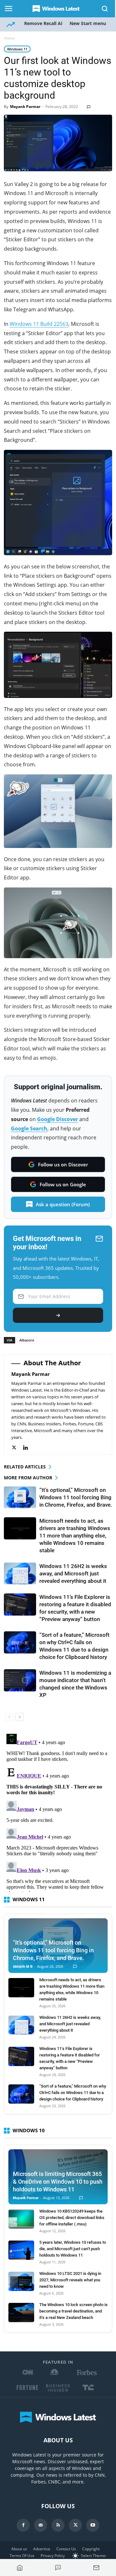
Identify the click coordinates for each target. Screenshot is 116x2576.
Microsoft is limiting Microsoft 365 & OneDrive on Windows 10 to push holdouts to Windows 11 (58, 2182)
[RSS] (58, 2525)
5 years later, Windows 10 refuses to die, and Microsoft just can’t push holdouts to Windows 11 (73, 2249)
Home (9, 38)
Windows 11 (17, 49)
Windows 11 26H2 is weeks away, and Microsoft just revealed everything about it (73, 1573)
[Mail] (41, 2525)
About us (19, 2549)
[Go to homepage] (20, 2568)
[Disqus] (58, 1812)
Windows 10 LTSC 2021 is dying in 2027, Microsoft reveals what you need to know (70, 2280)
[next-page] (19, 1717)
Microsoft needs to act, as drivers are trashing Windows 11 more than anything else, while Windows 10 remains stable (75, 1536)
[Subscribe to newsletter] (96, 2568)
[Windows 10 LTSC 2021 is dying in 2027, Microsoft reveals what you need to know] (21, 2281)
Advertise (42, 2549)
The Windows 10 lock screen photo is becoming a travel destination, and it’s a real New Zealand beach (73, 2311)
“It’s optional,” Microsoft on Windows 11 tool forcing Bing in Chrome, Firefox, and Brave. (76, 1497)
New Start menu (88, 23)
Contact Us (66, 2549)
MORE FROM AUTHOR (28, 1478)
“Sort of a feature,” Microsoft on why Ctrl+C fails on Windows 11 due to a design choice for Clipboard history (73, 2093)
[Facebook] (23, 2525)
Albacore (27, 1340)
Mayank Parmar (25, 107)
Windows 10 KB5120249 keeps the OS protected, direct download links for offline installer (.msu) (72, 2218)
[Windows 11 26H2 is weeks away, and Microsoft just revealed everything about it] (20, 1574)
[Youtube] (93, 2525)
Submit (58, 1315)
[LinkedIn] (29, 1448)
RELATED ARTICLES (25, 1467)
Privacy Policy (53, 2556)
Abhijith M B (23, 1967)
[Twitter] (17, 1448)
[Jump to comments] (58, 2568)
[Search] (105, 9)
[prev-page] (9, 1717)
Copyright (91, 2549)
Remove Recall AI (43, 23)
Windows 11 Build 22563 (39, 324)
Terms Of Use (22, 2556)
